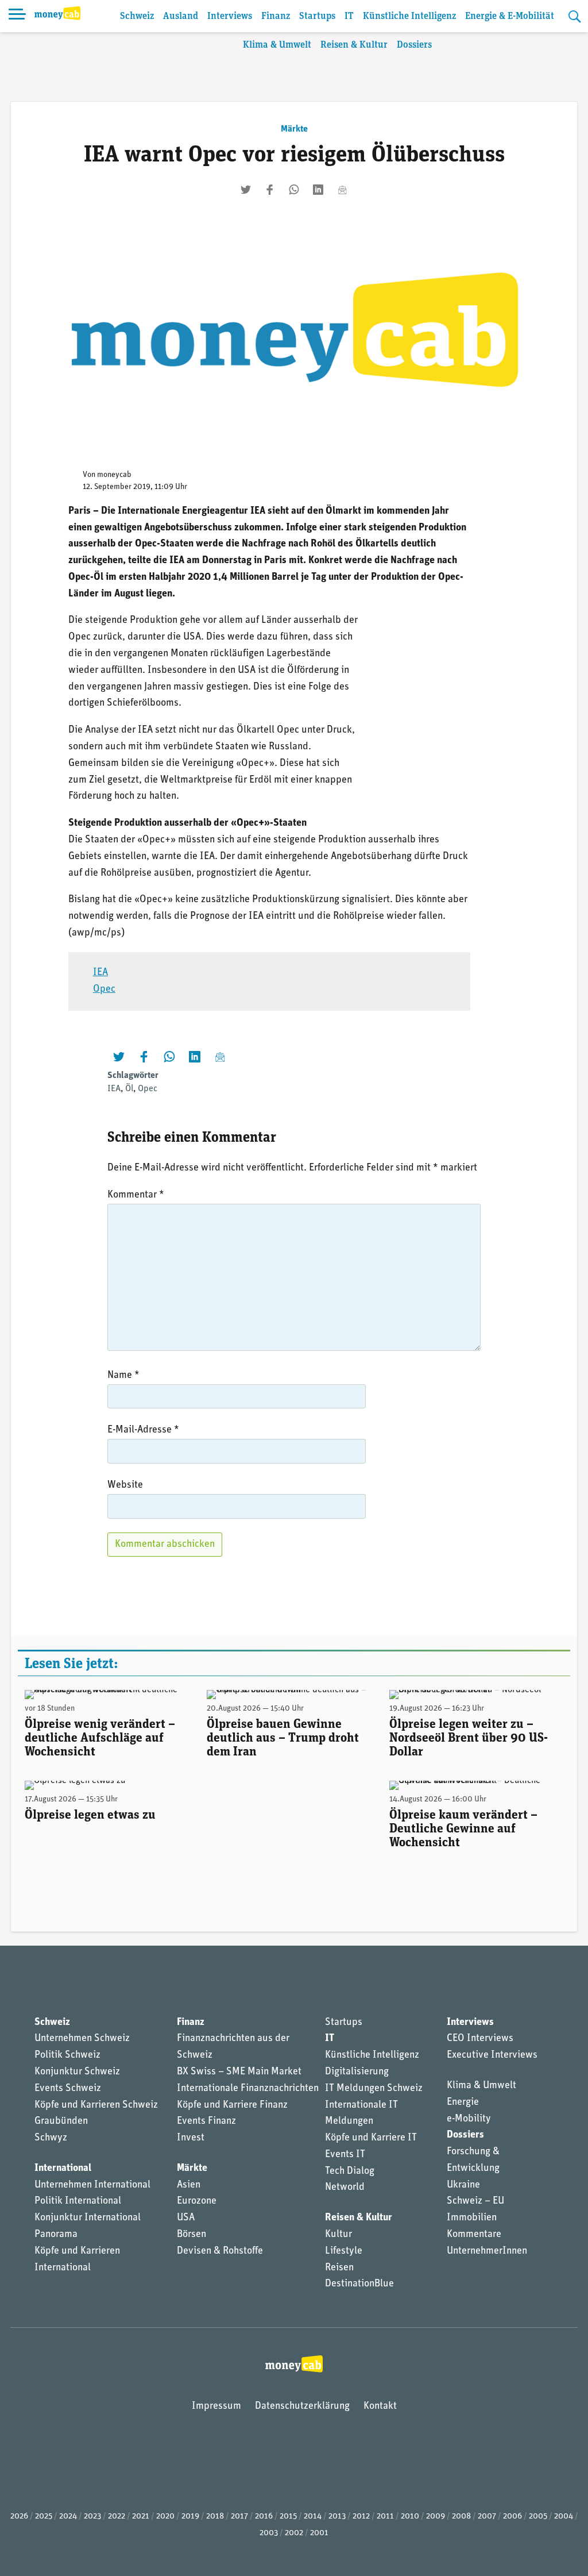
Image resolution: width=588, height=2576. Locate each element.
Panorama (56, 2235)
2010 (410, 2517)
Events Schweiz (68, 2089)
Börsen (192, 2235)
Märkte (294, 129)
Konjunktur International (88, 2218)
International (63, 2169)
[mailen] (342, 190)
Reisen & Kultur (354, 45)
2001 (319, 2533)
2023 (92, 2517)
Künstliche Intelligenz (409, 16)
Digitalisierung (357, 2072)
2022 (117, 2517)
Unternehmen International (92, 2185)
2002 (294, 2533)
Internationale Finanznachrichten (248, 2089)
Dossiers (414, 45)
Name (123, 1376)
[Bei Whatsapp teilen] (294, 190)
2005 (538, 2517)
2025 (44, 2517)
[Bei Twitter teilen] (246, 190)
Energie (463, 2103)
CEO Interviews (480, 2039)
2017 (239, 2517)
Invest (191, 2138)
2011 (385, 2517)
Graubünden (61, 2121)
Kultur (339, 2235)
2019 (190, 2517)
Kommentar (136, 1195)
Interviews (230, 16)
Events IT (345, 2155)
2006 (512, 2517)
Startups (317, 16)
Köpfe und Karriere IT (371, 2138)
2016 (264, 2517)
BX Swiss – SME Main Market (239, 2072)
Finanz (276, 16)
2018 (215, 2517)
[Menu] (17, 16)
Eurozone (197, 2201)
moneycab (114, 475)
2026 (19, 2517)
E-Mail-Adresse (143, 1430)
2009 (436, 2517)
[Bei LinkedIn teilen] (318, 190)
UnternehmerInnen (487, 2251)
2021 (141, 2517)
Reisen (339, 2268)
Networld (345, 2188)
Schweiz (137, 16)
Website (125, 1485)
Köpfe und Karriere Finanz (232, 2105)
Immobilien (472, 2218)
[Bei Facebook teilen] (270, 190)
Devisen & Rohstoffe (220, 2251)
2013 (337, 2517)
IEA (100, 973)
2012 (361, 2517)
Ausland (181, 16)
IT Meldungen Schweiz (374, 2089)
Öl (129, 1089)
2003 (269, 2533)
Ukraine (463, 2185)
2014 (313, 2517)
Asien (189, 2185)
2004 (564, 2517)
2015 (288, 2517)
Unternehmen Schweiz (82, 2039)
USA (186, 2218)
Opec (104, 989)
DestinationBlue (359, 2284)
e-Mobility (469, 2119)
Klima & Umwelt (277, 45)
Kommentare (474, 2235)
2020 (165, 2517)
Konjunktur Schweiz (77, 2072)
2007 (487, 2517)
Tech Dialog (350, 2171)
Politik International (78, 2201)
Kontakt (380, 2406)
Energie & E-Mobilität (510, 16)
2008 (461, 2517)
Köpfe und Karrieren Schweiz (96, 2105)
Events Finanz (206, 2121)
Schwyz (51, 2138)
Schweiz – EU (475, 2201)
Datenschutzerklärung (302, 2406)
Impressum (216, 2406)
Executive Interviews (492, 2055)
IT (349, 16)
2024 (68, 2517)
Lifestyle (344, 2251)
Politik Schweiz (67, 2055)
